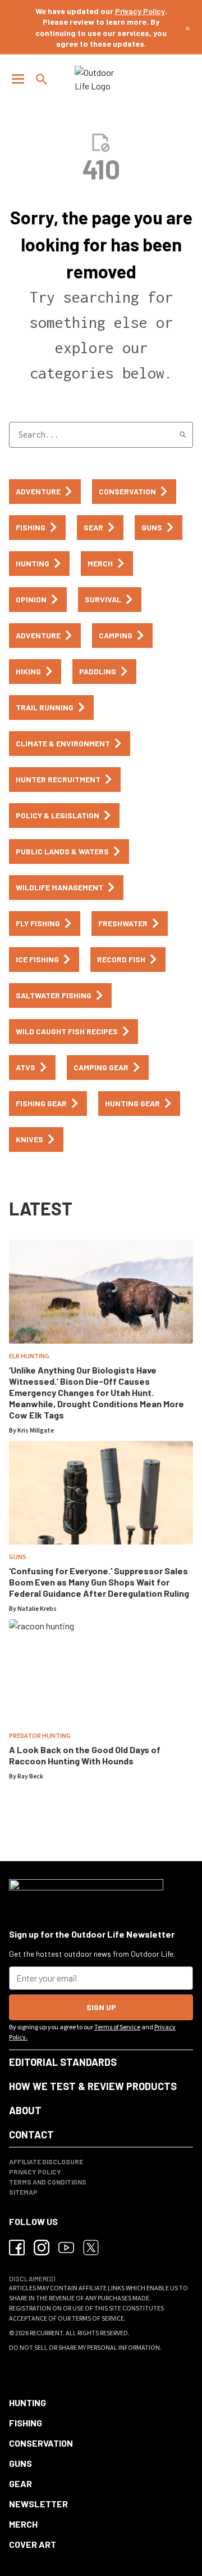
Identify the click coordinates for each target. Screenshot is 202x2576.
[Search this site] (42, 79)
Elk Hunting (29, 1356)
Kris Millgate (36, 1431)
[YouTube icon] (66, 2248)
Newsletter (38, 2504)
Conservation (41, 2443)
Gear (20, 2483)
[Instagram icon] (42, 2248)
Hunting (27, 2402)
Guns (18, 1557)
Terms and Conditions (48, 2182)
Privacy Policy (140, 11)
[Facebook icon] (17, 2248)
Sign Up (101, 2007)
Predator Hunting (40, 1736)
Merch (23, 2524)
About (25, 2110)
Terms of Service (117, 2027)
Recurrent (46, 2333)
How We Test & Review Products (93, 2086)
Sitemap (23, 2192)
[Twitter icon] (91, 2248)
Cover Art (33, 2544)
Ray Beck (30, 1776)
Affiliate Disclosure (46, 2161)
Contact (31, 2134)
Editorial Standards (63, 2062)
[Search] (183, 435)
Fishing (26, 2423)
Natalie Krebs (37, 1609)
